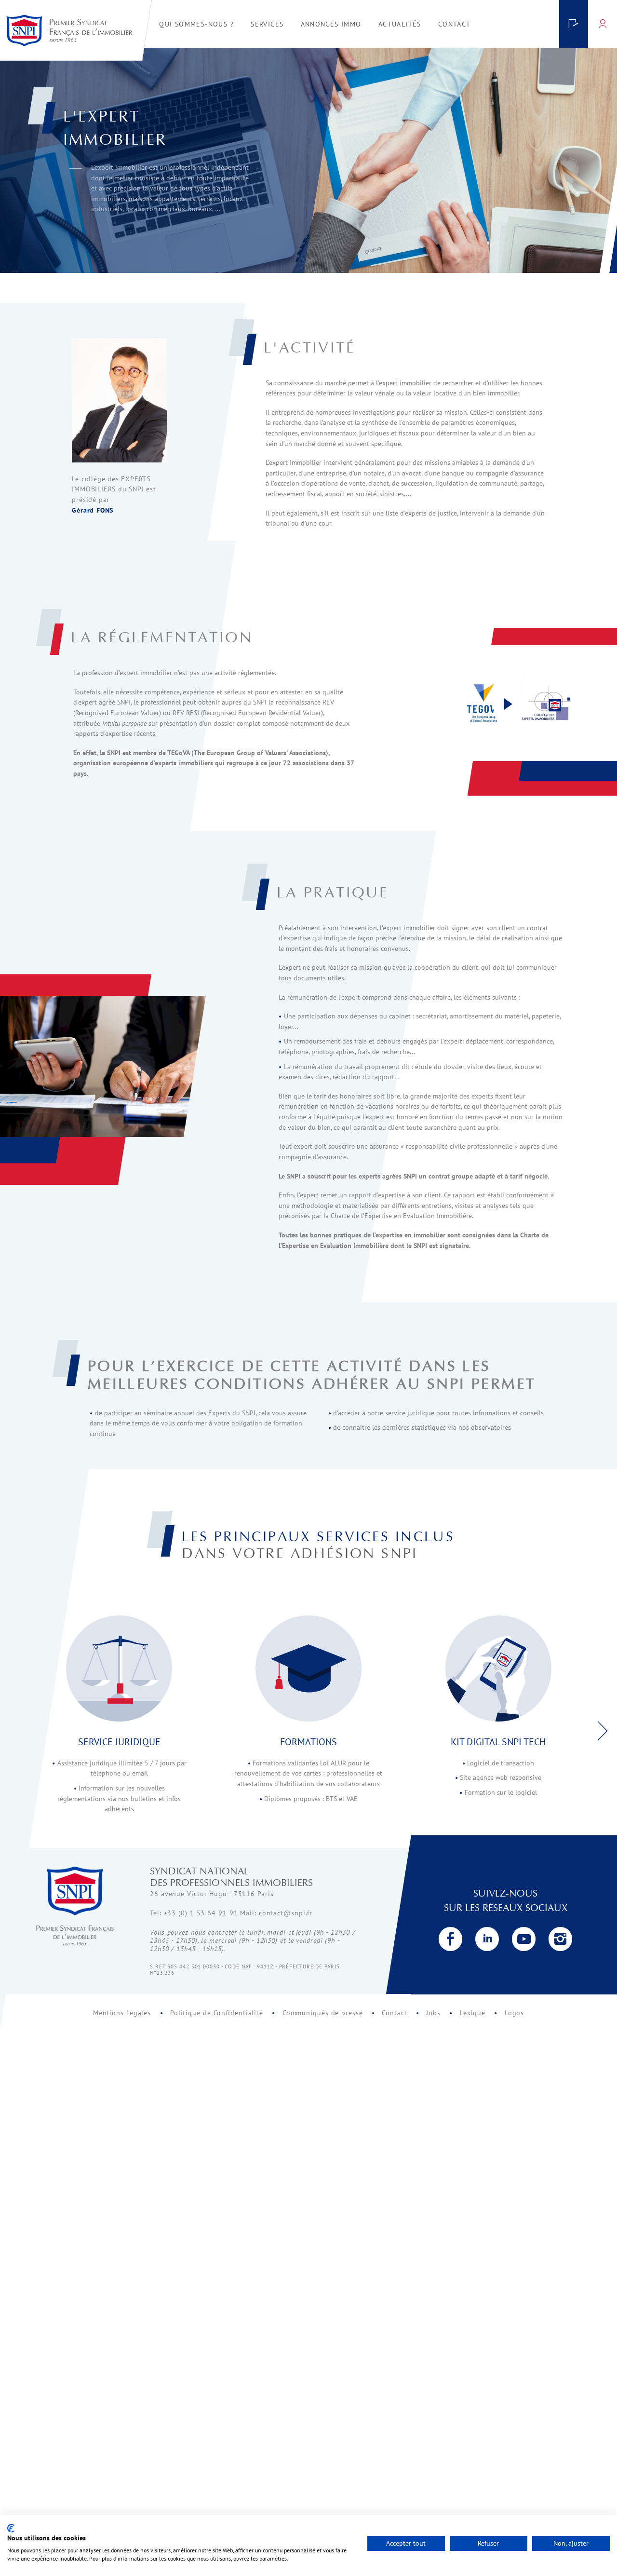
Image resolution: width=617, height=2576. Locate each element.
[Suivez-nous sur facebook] (451, 1939)
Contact (394, 2013)
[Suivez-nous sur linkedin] (487, 1939)
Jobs (433, 2013)
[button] (602, 1724)
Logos (515, 2013)
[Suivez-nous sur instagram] (561, 1939)
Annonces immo (331, 24)
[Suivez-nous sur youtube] (524, 1939)
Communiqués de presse (323, 2013)
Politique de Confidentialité (217, 2013)
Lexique (473, 2013)
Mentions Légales (122, 2013)
